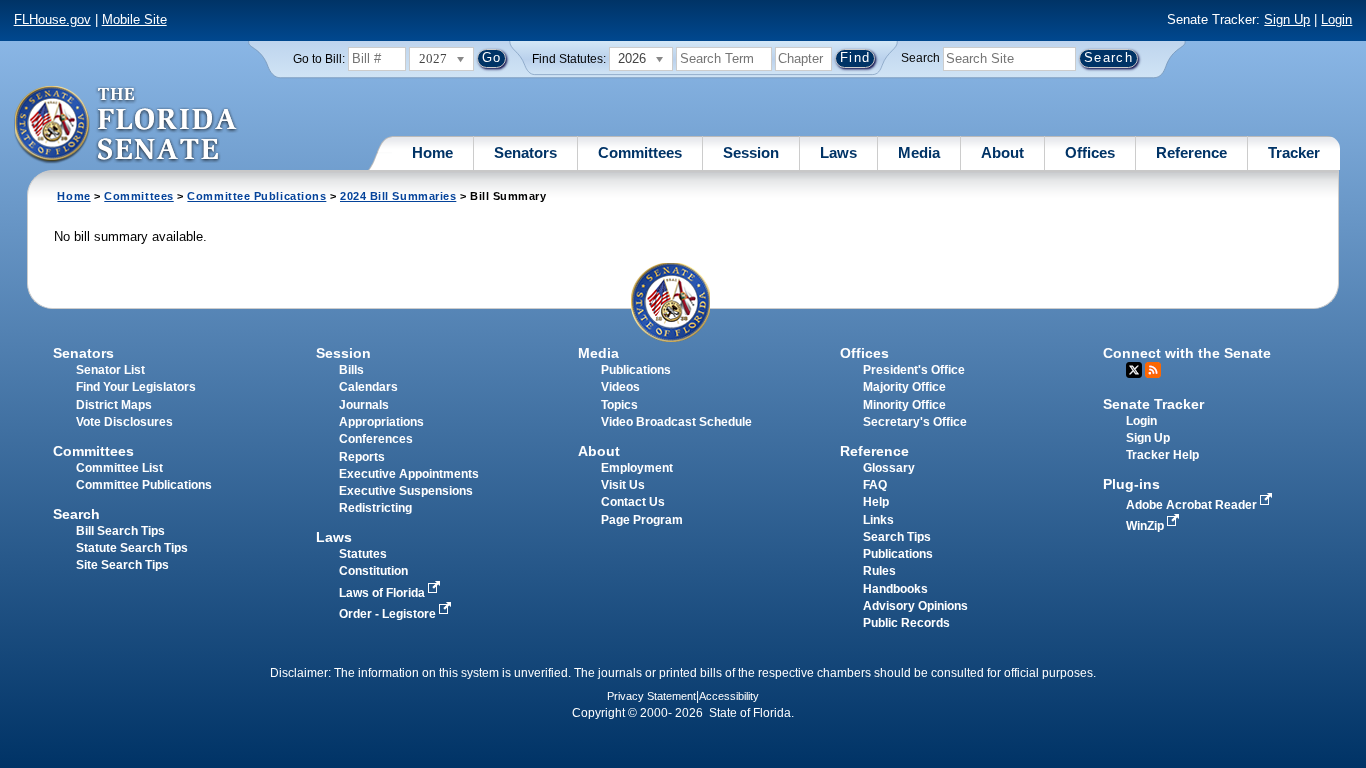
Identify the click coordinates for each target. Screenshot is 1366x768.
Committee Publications (256, 196)
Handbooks (895, 589)
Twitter (1134, 370)
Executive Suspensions (406, 491)
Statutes (363, 554)
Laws (838, 152)
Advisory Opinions (915, 606)
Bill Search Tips (120, 531)
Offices (1090, 152)
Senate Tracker (1153, 404)
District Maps (114, 405)
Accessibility (729, 696)
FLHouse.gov (52, 19)
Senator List (110, 370)
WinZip (1146, 526)
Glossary (889, 468)
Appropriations (381, 422)
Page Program (642, 520)
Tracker (1294, 152)
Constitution (373, 571)
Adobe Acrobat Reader (1193, 505)
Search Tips (897, 537)
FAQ (875, 485)
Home (432, 152)
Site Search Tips (122, 565)
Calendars (368, 387)
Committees (640, 152)
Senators (525, 152)
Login (1336, 19)
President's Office (914, 370)
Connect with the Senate (1187, 353)
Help (876, 502)
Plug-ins (1131, 484)
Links (878, 520)
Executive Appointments (409, 474)
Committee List (119, 468)
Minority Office (904, 405)
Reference (1191, 152)
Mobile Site (134, 19)
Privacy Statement (651, 696)
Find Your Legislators (136, 387)
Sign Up (1287, 19)
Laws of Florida (383, 593)
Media (919, 152)
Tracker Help (1162, 455)
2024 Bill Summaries (398, 196)
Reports (362, 457)
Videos (620, 387)
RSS (1153, 370)
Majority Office (904, 387)
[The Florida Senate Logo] (126, 125)
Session (751, 152)
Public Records (906, 623)
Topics (619, 405)
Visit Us (623, 485)
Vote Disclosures (124, 422)
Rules (879, 571)
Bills (351, 370)
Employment (637, 468)
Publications (636, 370)
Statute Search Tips (132, 548)
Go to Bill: (319, 59)
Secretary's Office (915, 422)
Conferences (376, 439)
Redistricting (375, 508)
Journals (364, 405)
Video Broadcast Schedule (676, 422)
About (1002, 152)
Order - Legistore (389, 614)
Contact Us (633, 502)
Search (920, 58)
